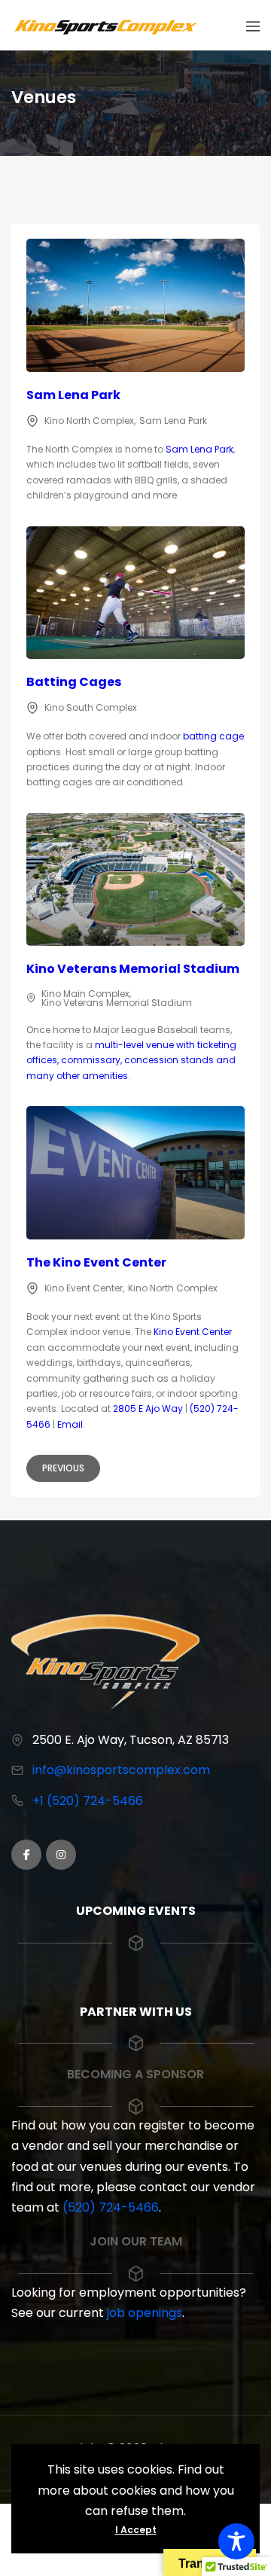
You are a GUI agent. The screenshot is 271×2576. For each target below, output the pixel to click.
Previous (63, 1468)
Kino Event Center (84, 1288)
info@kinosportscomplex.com (121, 1770)
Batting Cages (74, 682)
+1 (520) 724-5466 (88, 1801)
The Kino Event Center (96, 1262)
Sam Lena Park (73, 395)
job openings (145, 2313)
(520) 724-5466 (111, 2207)
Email (70, 1424)
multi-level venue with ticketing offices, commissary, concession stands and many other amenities (131, 1060)
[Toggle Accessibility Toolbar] (236, 2541)
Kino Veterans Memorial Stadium (133, 969)
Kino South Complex (91, 707)
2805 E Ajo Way (148, 1408)
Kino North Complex (89, 421)
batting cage (213, 736)
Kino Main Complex (85, 994)
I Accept (136, 2530)
